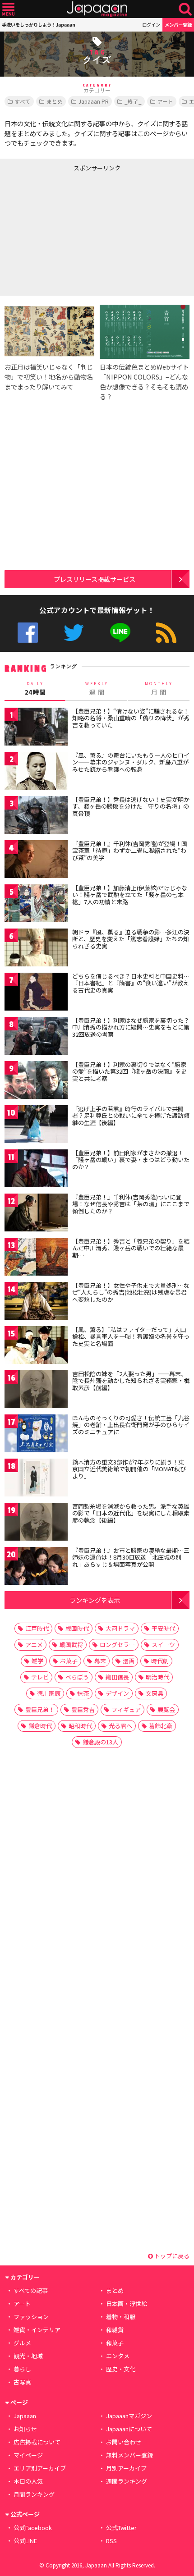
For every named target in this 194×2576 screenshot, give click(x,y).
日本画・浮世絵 (127, 2304)
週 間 (97, 689)
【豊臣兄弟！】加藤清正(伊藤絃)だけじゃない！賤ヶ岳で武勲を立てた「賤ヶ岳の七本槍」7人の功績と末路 (130, 895)
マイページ (28, 2455)
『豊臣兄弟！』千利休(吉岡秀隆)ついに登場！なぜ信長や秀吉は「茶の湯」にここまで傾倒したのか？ (131, 1204)
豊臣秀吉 (83, 1709)
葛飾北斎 (161, 1726)
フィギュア (126, 1709)
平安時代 (163, 1628)
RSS (166, 633)
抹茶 (83, 1693)
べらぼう (77, 1677)
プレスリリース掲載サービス (95, 579)
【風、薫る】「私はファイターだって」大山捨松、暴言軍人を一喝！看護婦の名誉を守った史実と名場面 (131, 1336)
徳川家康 (49, 1693)
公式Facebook (28, 633)
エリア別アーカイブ (40, 2468)
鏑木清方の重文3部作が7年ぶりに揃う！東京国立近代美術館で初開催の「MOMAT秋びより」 (129, 1469)
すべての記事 (31, 2290)
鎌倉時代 (40, 1726)
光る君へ (120, 1726)
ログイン (151, 25)
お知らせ (25, 2429)
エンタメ (118, 2356)
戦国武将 (71, 1645)
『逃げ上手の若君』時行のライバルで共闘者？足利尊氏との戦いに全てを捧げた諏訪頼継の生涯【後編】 (131, 1116)
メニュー (8, 9)
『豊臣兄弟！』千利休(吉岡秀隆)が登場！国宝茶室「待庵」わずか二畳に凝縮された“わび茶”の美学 (130, 851)
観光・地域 (28, 2356)
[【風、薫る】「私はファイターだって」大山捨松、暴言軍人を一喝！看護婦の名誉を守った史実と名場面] (36, 1347)
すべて (23, 101)
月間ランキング (34, 2494)
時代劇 (160, 1661)
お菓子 (69, 1661)
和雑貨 (115, 2330)
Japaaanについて (129, 2429)
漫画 (129, 1661)
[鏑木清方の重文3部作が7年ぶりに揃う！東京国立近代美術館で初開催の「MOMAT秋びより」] (36, 1479)
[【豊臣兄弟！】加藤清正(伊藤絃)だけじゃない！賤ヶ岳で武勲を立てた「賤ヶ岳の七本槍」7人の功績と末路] (36, 905)
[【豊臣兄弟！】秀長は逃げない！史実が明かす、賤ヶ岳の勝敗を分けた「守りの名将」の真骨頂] (36, 817)
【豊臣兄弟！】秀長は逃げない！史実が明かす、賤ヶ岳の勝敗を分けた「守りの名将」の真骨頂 (131, 806)
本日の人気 (28, 2481)
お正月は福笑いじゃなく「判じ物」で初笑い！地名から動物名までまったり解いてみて (49, 377)
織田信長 (117, 1677)
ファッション (31, 2317)
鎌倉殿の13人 (100, 1742)
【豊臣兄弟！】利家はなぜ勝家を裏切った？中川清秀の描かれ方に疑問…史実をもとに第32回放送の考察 (131, 1027)
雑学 (37, 1661)
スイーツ (163, 1645)
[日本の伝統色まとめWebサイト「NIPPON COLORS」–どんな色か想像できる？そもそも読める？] (145, 333)
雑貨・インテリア (37, 2330)
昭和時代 (80, 1726)
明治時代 (157, 1677)
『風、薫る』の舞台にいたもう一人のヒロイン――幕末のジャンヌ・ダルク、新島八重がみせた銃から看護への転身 (131, 762)
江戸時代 (37, 1628)
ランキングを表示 (95, 1600)
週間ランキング (127, 2481)
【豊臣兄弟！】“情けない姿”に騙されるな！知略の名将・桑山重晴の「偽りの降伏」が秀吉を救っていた (131, 718)
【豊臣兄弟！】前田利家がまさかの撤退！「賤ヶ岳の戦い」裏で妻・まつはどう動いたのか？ (131, 1160)
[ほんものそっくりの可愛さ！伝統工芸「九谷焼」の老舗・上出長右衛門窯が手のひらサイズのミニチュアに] (36, 1435)
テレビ (40, 1677)
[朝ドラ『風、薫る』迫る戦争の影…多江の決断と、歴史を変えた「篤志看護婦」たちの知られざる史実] (36, 949)
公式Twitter (74, 633)
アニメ (34, 1645)
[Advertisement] (68, 232)
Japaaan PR (94, 101)
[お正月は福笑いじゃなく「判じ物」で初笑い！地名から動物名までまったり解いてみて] (49, 333)
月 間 (159, 689)
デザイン (117, 1693)
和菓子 (115, 2343)
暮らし (22, 2369)
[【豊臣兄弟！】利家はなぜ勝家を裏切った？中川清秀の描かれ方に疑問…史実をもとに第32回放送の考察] (36, 1037)
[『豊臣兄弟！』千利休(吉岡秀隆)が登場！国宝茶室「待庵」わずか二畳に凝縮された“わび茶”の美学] (36, 861)
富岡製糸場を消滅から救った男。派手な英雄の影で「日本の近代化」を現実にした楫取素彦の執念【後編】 (131, 1513)
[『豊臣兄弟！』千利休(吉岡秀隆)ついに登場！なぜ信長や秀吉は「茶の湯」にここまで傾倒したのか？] (36, 1214)
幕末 (100, 1661)
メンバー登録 (178, 25)
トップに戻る (171, 2256)
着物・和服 (121, 2317)
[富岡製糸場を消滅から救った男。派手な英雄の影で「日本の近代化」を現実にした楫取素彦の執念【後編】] (36, 1523)
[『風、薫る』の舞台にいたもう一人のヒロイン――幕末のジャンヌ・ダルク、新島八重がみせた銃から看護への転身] (36, 772)
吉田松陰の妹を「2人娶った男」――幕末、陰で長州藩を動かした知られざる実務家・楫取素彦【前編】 (131, 1381)
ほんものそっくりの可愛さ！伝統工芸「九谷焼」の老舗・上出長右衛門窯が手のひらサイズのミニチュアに (131, 1425)
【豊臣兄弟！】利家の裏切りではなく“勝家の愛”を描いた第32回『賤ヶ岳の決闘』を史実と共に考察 (129, 1071)
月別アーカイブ (126, 2468)
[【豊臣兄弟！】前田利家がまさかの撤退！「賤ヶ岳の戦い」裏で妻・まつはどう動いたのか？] (36, 1170)
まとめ (55, 101)
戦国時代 (77, 1628)
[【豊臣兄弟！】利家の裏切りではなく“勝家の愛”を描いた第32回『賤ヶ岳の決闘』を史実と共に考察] (36, 1082)
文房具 (155, 1693)
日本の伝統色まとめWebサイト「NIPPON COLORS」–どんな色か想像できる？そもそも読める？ (144, 382)
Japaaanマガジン (129, 2416)
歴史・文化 (121, 2369)
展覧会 (166, 1709)
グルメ (22, 2343)
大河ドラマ (120, 1628)
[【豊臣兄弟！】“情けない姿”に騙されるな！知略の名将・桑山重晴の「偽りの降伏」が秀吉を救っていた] (36, 728)
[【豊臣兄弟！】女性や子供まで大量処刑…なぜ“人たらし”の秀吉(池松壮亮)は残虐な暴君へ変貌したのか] (36, 1302)
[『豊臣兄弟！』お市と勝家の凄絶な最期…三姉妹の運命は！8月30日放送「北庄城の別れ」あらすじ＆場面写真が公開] (36, 1567)
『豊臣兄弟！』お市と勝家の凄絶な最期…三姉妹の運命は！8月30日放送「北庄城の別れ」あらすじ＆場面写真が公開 (131, 1557)
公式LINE (120, 633)
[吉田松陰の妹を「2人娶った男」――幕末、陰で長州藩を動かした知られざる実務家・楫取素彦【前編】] (36, 1391)
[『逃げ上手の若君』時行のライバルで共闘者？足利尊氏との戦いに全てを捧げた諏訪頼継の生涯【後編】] (36, 1126)
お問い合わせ (124, 2442)
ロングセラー (117, 1645)
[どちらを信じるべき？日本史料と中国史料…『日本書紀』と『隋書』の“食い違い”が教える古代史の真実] (36, 993)
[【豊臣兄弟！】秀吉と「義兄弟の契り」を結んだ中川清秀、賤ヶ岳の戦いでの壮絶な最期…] (36, 1258)
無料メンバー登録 (129, 2455)
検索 (185, 9)
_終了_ (133, 101)
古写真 (22, 2382)
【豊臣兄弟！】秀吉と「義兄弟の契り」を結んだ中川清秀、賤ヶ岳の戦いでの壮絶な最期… (131, 1248)
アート (165, 101)
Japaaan (97, 9)
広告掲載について (37, 2442)
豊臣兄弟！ (40, 1709)
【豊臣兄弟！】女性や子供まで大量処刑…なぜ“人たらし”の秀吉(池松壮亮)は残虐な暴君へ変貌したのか (131, 1292)
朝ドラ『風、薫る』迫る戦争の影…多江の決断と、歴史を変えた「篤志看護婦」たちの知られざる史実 (131, 939)
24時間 (35, 689)
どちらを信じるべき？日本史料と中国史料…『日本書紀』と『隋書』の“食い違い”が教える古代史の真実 (131, 983)
